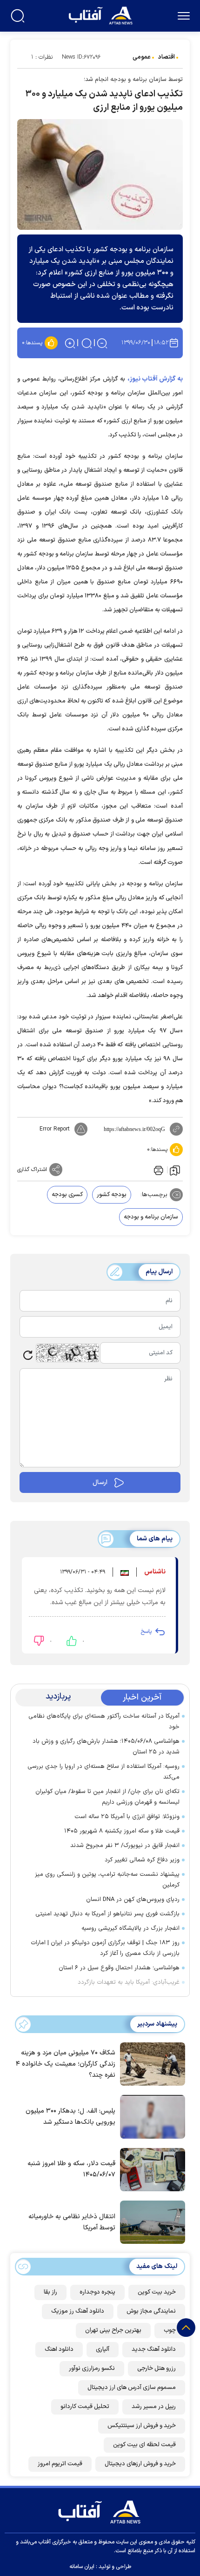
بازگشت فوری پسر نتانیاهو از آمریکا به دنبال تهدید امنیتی (107, 1914)
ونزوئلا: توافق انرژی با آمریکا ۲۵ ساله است (127, 1817)
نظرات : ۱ (42, 57)
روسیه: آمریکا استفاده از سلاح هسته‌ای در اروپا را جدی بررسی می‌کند (103, 1772)
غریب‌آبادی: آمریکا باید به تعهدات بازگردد (129, 1982)
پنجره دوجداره (97, 2292)
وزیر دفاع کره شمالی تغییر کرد (142, 1860)
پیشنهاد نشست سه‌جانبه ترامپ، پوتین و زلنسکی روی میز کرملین (107, 1880)
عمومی (142, 57)
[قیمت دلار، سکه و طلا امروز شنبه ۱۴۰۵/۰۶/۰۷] (150, 2169)
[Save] (175, 1170)
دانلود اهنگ (59, 2349)
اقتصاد (167, 57)
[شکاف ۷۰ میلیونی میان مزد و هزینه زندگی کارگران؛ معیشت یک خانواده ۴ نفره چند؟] (150, 2063)
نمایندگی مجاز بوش (151, 2311)
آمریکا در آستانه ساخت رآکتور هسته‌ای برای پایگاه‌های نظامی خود (104, 1722)
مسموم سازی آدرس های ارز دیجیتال (132, 2388)
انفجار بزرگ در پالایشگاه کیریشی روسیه (130, 1928)
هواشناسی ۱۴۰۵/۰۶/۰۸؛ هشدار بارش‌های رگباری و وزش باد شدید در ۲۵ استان (106, 1747)
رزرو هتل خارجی (157, 2369)
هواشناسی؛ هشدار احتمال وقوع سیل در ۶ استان (119, 1968)
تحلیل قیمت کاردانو (85, 2407)
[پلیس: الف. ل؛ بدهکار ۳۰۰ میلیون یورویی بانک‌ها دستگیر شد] (150, 2116)
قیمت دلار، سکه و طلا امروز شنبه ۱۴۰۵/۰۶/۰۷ (71, 2169)
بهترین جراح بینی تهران (113, 2330)
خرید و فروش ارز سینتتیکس (142, 2426)
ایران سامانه (82, 2567)
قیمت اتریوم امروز (60, 2464)
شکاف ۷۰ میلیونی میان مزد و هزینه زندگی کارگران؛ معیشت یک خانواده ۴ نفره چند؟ (66, 2064)
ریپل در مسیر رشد (154, 2407)
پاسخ (146, 1632)
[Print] (158, 1170)
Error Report (55, 1129)
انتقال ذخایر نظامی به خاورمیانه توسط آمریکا (72, 2222)
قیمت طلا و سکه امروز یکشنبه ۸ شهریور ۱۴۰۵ (122, 1831)
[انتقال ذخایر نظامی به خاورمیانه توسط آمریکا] (150, 2221)
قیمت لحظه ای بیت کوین (144, 2445)
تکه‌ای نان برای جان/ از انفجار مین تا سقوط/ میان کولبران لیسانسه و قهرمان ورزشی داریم (107, 1797)
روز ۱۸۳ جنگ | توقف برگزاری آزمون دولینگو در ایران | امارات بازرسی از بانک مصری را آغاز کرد (105, 1948)
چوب (170, 2330)
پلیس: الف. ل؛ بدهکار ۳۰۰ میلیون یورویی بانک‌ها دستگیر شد (70, 2117)
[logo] (102, 15)
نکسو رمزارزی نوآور (92, 2369)
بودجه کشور (112, 1195)
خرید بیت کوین (157, 2292)
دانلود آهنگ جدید (154, 2349)
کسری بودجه (67, 1195)
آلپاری (103, 2349)
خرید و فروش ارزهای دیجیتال (140, 2464)
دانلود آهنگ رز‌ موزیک (78, 2311)
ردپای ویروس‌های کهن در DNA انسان (133, 1900)
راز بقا (50, 2292)
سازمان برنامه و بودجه (151, 1217)
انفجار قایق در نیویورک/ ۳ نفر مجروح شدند (125, 1846)
